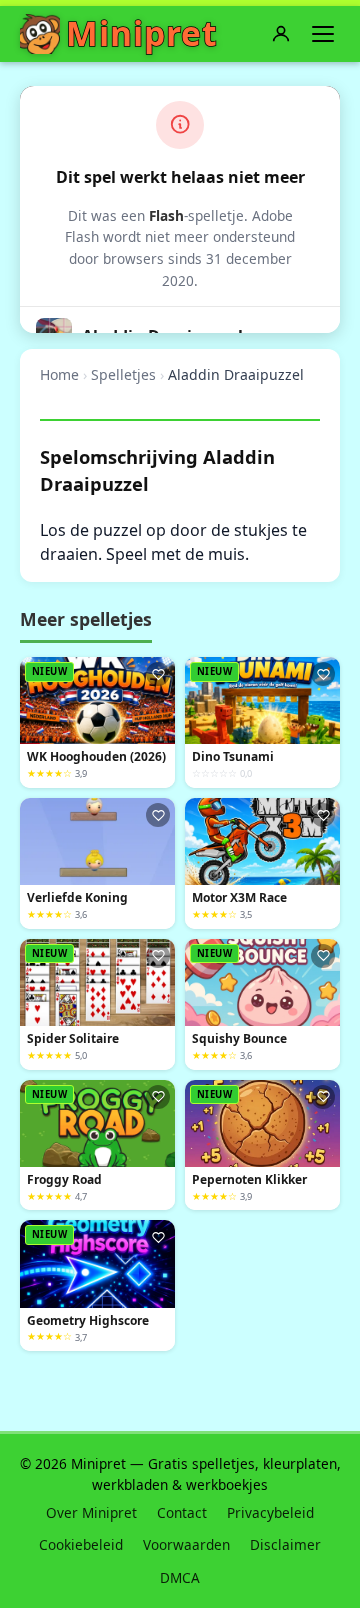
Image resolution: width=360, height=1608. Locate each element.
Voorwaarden (186, 1544)
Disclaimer (285, 1544)
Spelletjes (123, 374)
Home (59, 374)
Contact (182, 1512)
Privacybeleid (270, 1512)
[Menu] (323, 34)
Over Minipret (91, 1512)
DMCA (180, 1577)
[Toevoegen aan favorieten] (158, 674)
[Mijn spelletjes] (281, 34)
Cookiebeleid (81, 1544)
